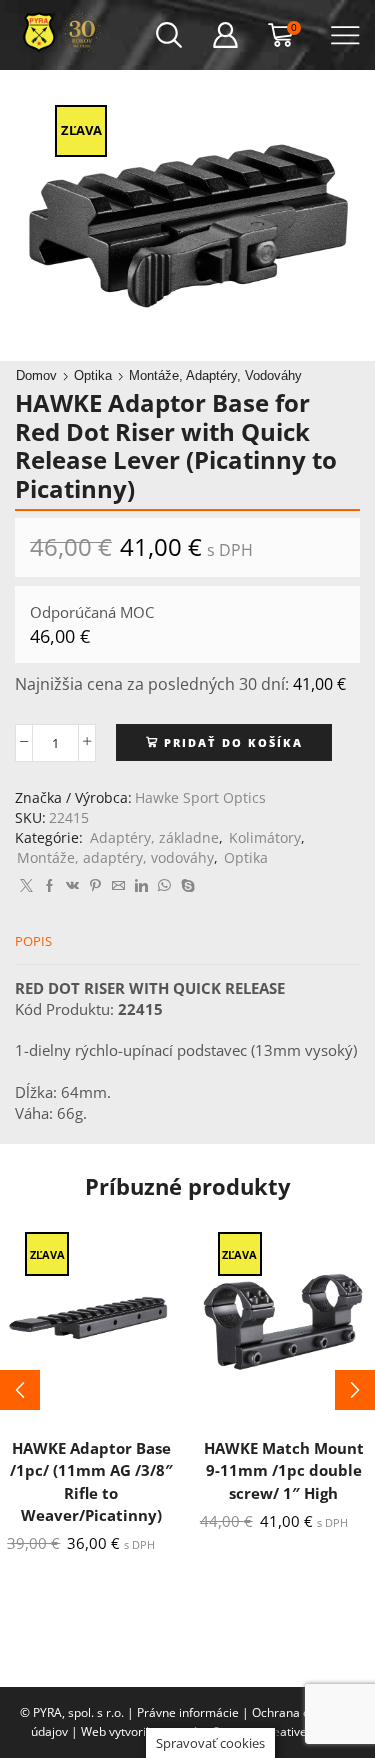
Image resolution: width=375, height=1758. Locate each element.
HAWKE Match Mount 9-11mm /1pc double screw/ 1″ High (284, 1470)
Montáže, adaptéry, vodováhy (215, 375)
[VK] (72, 886)
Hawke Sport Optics (200, 797)
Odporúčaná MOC (92, 612)
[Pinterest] (95, 886)
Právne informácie (188, 1712)
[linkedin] (141, 886)
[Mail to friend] (118, 886)
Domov (36, 375)
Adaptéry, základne (154, 837)
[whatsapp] (164, 886)
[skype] (185, 886)
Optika (93, 375)
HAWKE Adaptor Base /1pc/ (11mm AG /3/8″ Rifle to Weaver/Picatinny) (91, 1481)
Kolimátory (265, 837)
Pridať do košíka (233, 742)
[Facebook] (49, 886)
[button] (20, 1390)
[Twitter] (26, 886)
